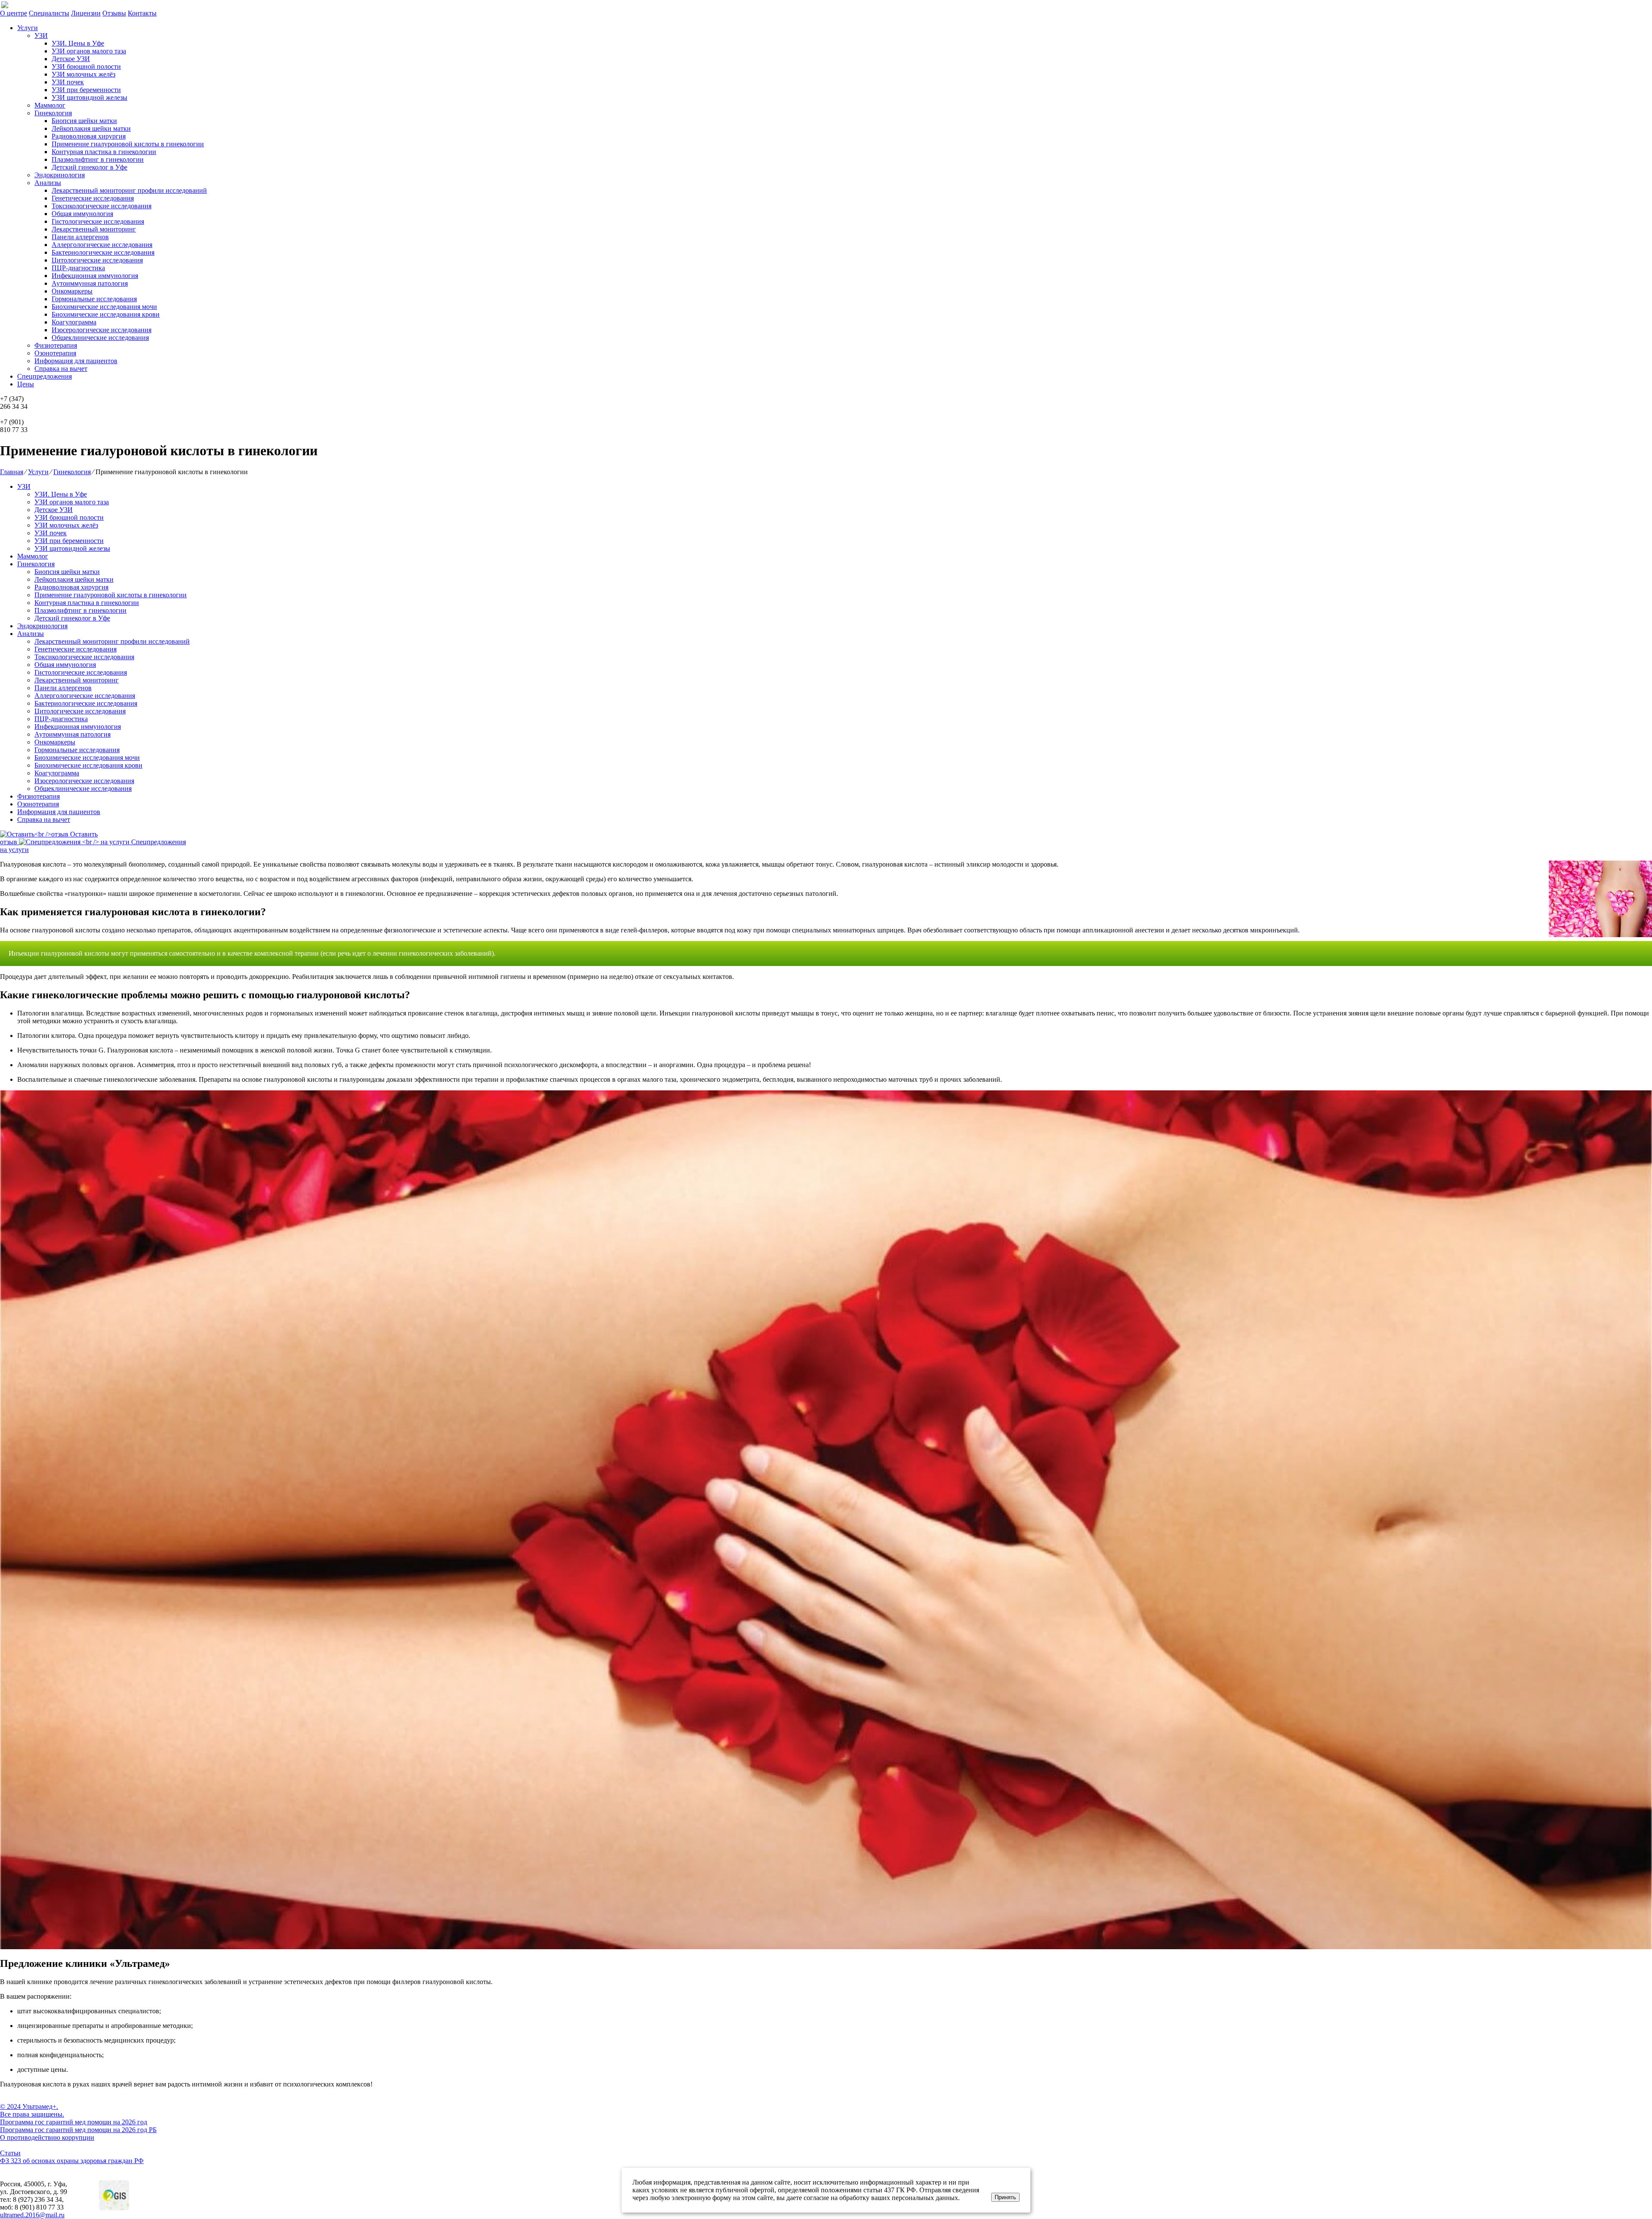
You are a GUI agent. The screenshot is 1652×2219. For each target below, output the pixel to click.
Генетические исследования (93, 198)
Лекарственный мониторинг (94, 229)
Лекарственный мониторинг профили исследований (129, 190)
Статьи (10, 2153)
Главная (12, 472)
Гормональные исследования (94, 299)
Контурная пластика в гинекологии (104, 152)
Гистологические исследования (98, 221)
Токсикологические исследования (102, 206)
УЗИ (41, 35)
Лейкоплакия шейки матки (91, 128)
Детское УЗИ (71, 59)
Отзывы (114, 13)
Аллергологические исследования (102, 245)
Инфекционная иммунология (95, 276)
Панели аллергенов (80, 237)
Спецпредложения (45, 376)
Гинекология (53, 113)
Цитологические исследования (97, 260)
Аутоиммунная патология (90, 283)
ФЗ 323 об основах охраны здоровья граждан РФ (72, 2161)
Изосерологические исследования (102, 330)
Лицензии (86, 13)
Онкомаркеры (72, 291)
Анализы (48, 183)
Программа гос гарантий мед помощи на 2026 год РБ (78, 2130)
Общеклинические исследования (100, 338)
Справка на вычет (61, 369)
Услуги (28, 28)
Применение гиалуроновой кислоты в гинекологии (128, 144)
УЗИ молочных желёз (83, 74)
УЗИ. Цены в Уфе (78, 43)
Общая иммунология (82, 214)
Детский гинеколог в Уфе (89, 167)
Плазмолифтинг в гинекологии (98, 159)
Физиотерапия (56, 345)
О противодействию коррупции (47, 2137)
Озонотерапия (55, 353)
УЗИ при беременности (86, 90)
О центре (14, 13)
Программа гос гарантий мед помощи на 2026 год (74, 2122)
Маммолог (50, 105)
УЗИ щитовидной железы (89, 97)
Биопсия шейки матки (84, 121)
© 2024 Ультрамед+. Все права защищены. (32, 2110)
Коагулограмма (74, 322)
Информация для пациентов (76, 361)
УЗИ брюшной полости (86, 66)
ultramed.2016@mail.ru (32, 2215)
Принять (1005, 2197)
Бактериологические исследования (103, 252)
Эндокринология (60, 175)
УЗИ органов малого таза (89, 51)
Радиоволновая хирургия (89, 136)
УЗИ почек (68, 82)
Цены (26, 384)
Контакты (142, 13)
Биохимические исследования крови (106, 314)
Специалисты (49, 13)
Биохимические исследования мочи (104, 307)
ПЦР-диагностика (78, 268)
